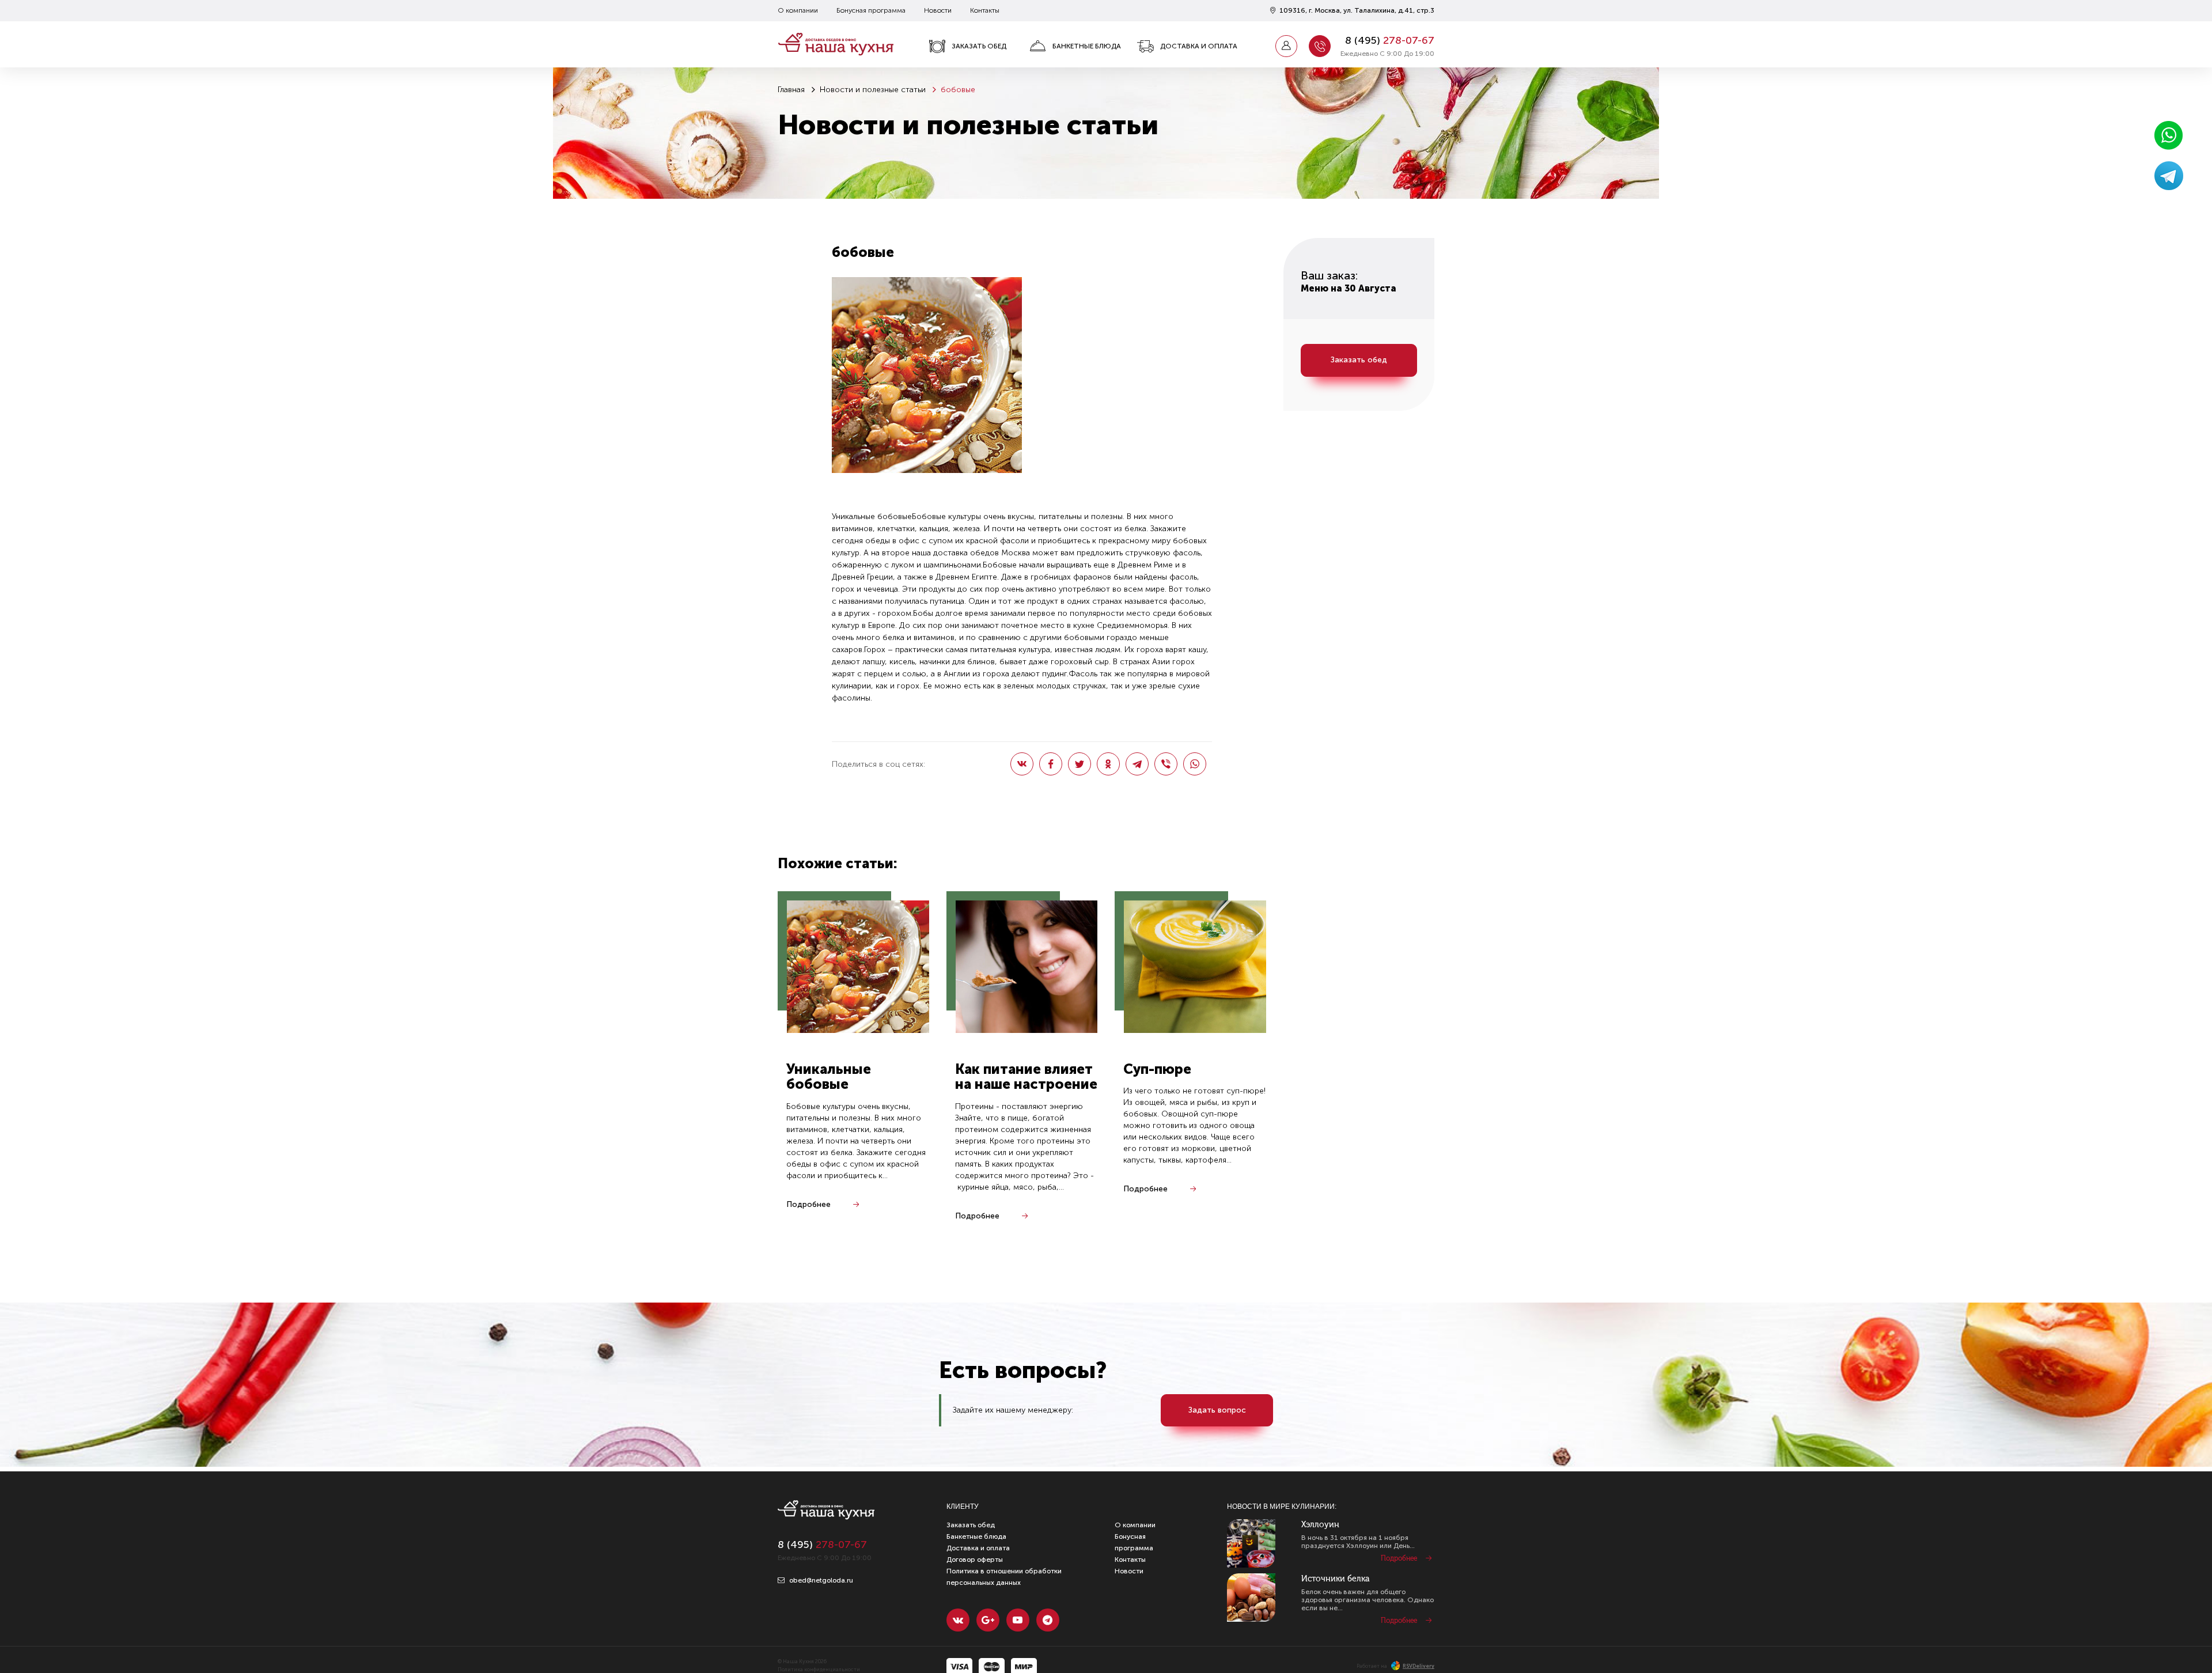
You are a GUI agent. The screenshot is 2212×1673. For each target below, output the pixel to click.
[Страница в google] (988, 1620)
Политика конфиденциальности (819, 1670)
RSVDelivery (1419, 1666)
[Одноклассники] (1108, 764)
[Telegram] (1137, 764)
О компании (798, 10)
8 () (1390, 40)
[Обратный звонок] (1320, 46)
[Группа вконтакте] (958, 1620)
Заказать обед (979, 46)
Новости (938, 10)
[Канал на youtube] (1018, 1620)
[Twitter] (1080, 764)
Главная (791, 90)
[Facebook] (1051, 764)
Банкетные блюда (1087, 46)
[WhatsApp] (1195, 764)
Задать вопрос (1217, 1410)
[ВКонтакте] (1022, 764)
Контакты (985, 10)
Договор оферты (975, 1560)
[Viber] (1166, 764)
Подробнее (808, 1204)
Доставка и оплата (1199, 46)
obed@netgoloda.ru (820, 1580)
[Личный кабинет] (1286, 46)
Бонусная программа (871, 10)
